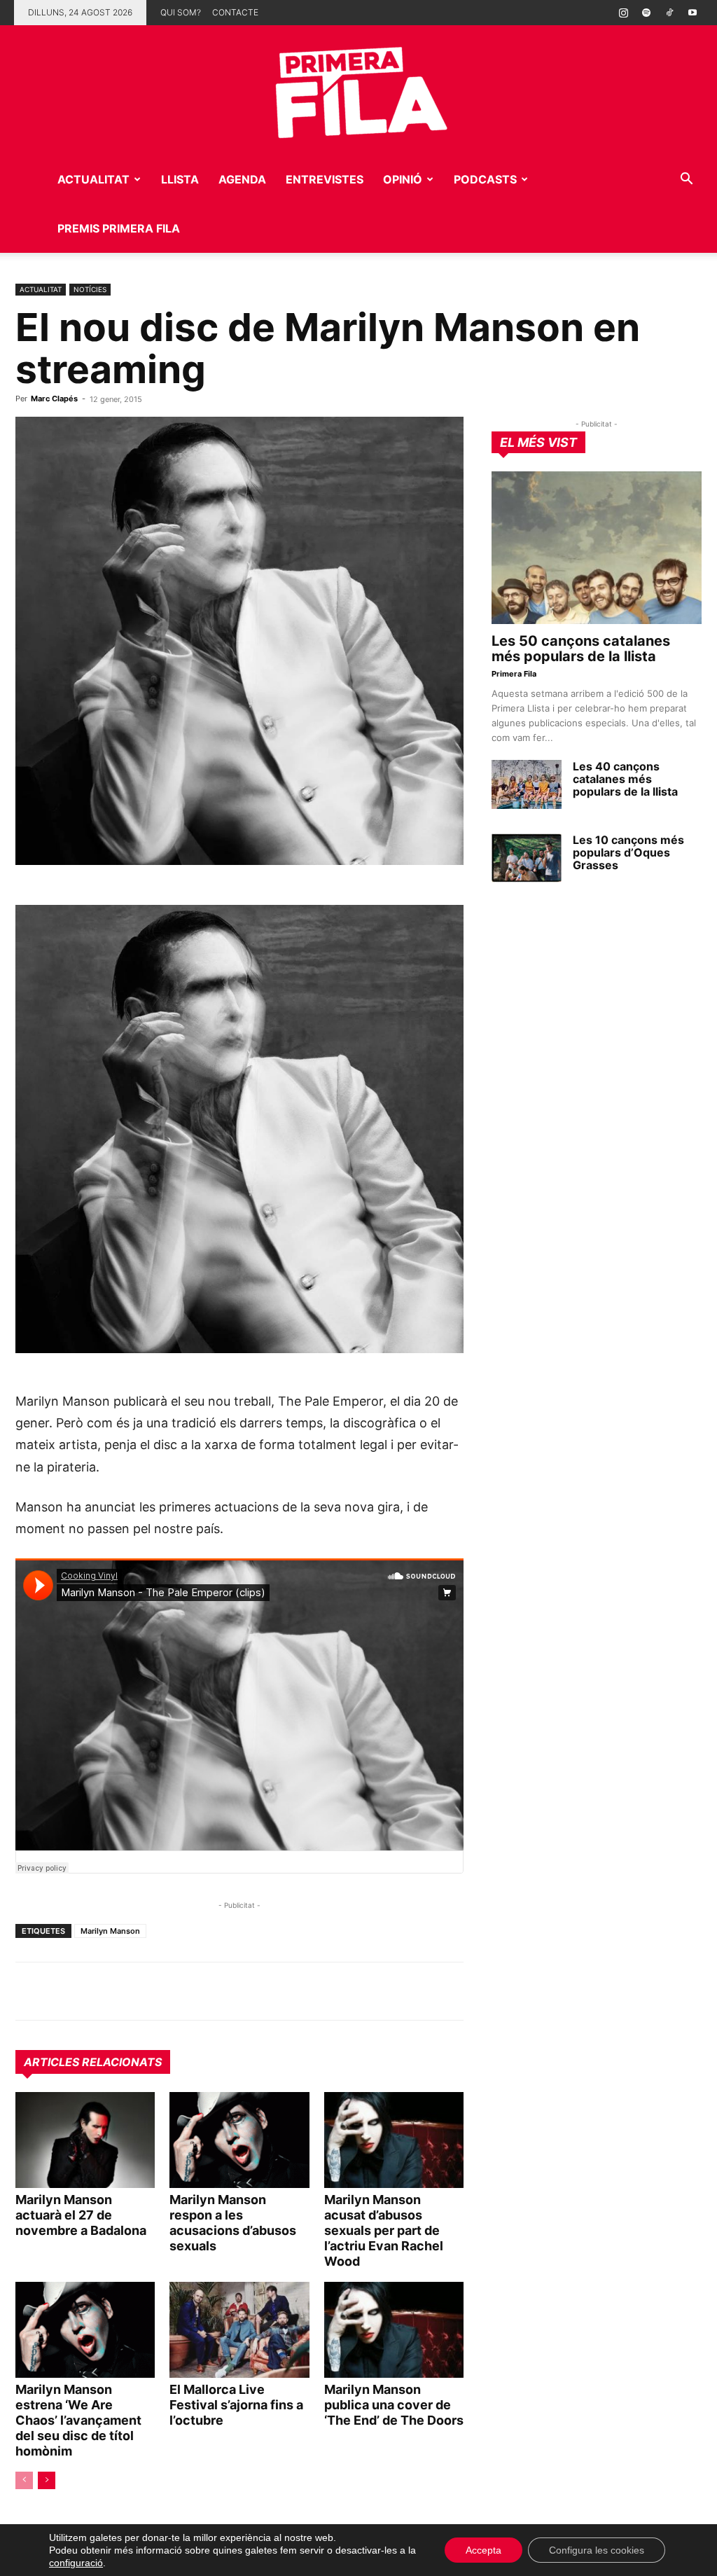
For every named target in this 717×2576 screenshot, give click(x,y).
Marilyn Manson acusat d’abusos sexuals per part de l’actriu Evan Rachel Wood (384, 2230)
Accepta (483, 2550)
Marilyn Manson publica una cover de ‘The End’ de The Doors (394, 2405)
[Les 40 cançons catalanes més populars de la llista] (527, 784)
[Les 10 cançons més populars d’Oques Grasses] (527, 858)
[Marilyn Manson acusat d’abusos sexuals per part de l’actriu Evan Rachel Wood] (394, 2140)
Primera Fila (514, 674)
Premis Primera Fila (119, 228)
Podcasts (485, 179)
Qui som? (181, 12)
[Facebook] (126, 1991)
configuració (76, 2563)
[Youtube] (692, 13)
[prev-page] (24, 2480)
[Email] (158, 1991)
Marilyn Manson (110, 1931)
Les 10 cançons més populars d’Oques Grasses (628, 852)
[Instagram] (623, 13)
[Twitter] (94, 1991)
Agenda (242, 179)
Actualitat (93, 179)
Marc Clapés (54, 399)
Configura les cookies (597, 2550)
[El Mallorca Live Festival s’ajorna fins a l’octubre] (239, 2330)
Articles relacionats (93, 2062)
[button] (686, 180)
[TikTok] (669, 13)
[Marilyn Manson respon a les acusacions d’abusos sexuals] (239, 2140)
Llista (180, 179)
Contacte (235, 12)
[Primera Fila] (358, 90)
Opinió (403, 179)
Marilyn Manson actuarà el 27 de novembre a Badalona (81, 2215)
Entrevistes (325, 179)
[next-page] (47, 2480)
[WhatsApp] (29, 1991)
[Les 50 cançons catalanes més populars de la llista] (597, 548)
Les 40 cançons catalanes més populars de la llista (625, 779)
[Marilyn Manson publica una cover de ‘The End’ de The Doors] (394, 2330)
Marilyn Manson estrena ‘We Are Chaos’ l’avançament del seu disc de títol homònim (78, 2420)
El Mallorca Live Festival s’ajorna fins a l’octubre (236, 2405)
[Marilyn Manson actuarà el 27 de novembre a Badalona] (85, 2140)
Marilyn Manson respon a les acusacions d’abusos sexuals (233, 2223)
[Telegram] (62, 1991)
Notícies (90, 289)
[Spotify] (646, 13)
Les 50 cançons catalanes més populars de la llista (581, 649)
